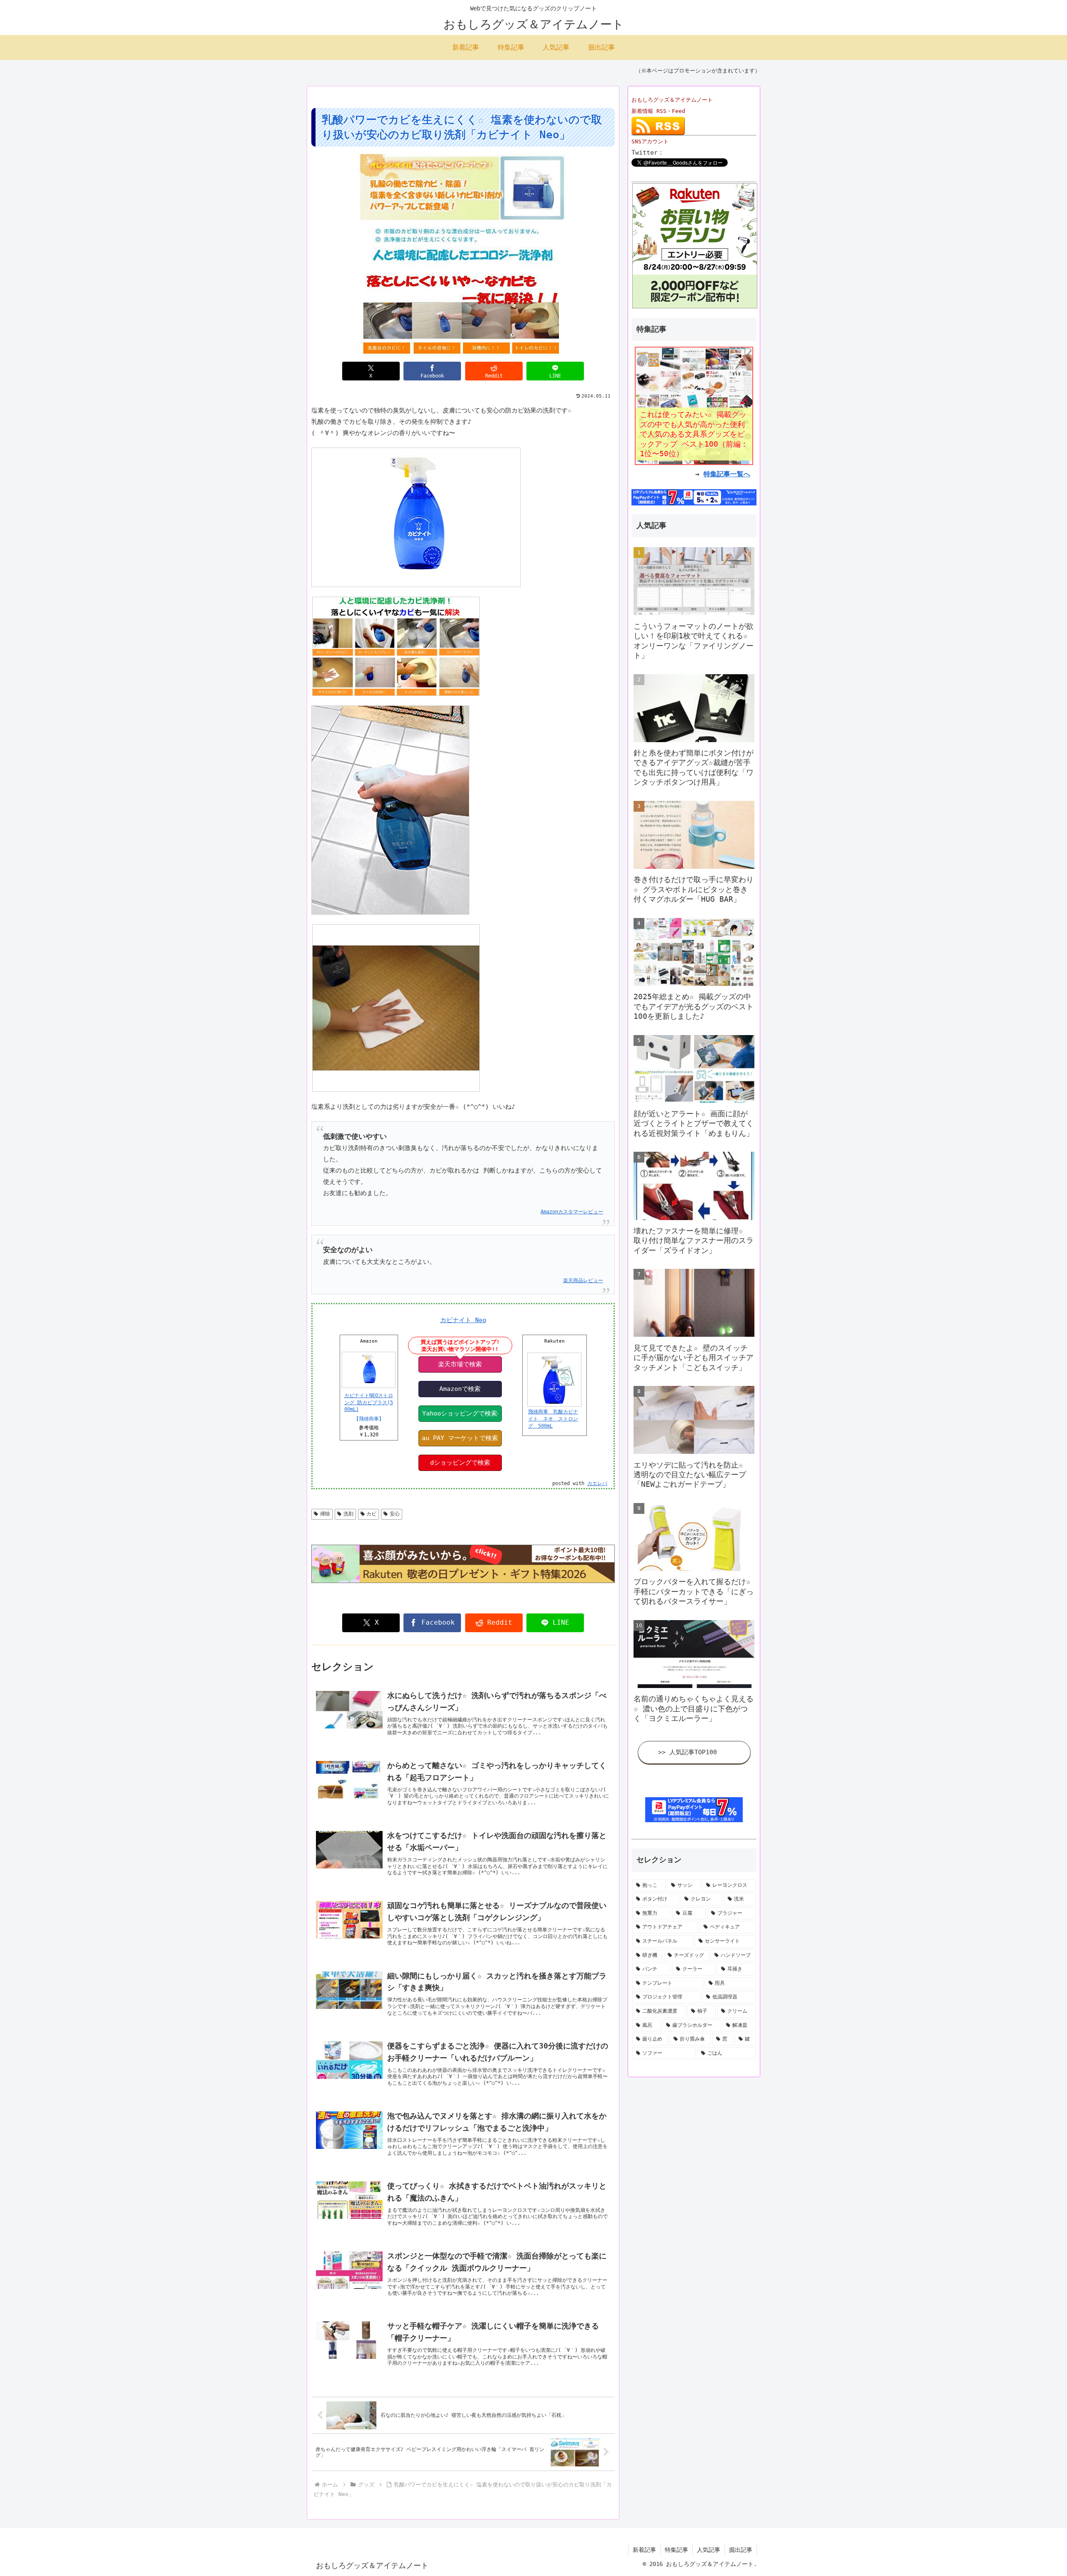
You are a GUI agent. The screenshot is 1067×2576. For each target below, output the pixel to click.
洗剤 (348, 1514)
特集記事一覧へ (727, 474)
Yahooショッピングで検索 (460, 1413)
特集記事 (676, 2550)
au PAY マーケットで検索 (460, 1438)
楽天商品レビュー (583, 1280)
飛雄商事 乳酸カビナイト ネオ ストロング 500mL (553, 1419)
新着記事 (644, 2550)
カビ (371, 1514)
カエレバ (597, 1483)
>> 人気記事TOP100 (688, 1752)
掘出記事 (741, 2550)
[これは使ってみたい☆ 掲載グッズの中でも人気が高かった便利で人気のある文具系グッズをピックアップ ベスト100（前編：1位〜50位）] (694, 405)
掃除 (325, 1514)
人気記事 (709, 2550)
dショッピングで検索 (460, 1463)
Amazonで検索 (460, 1389)
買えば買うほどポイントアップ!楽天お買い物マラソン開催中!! (460, 1346)
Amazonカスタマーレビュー (572, 1212)
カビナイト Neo (463, 1320)
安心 (395, 1514)
